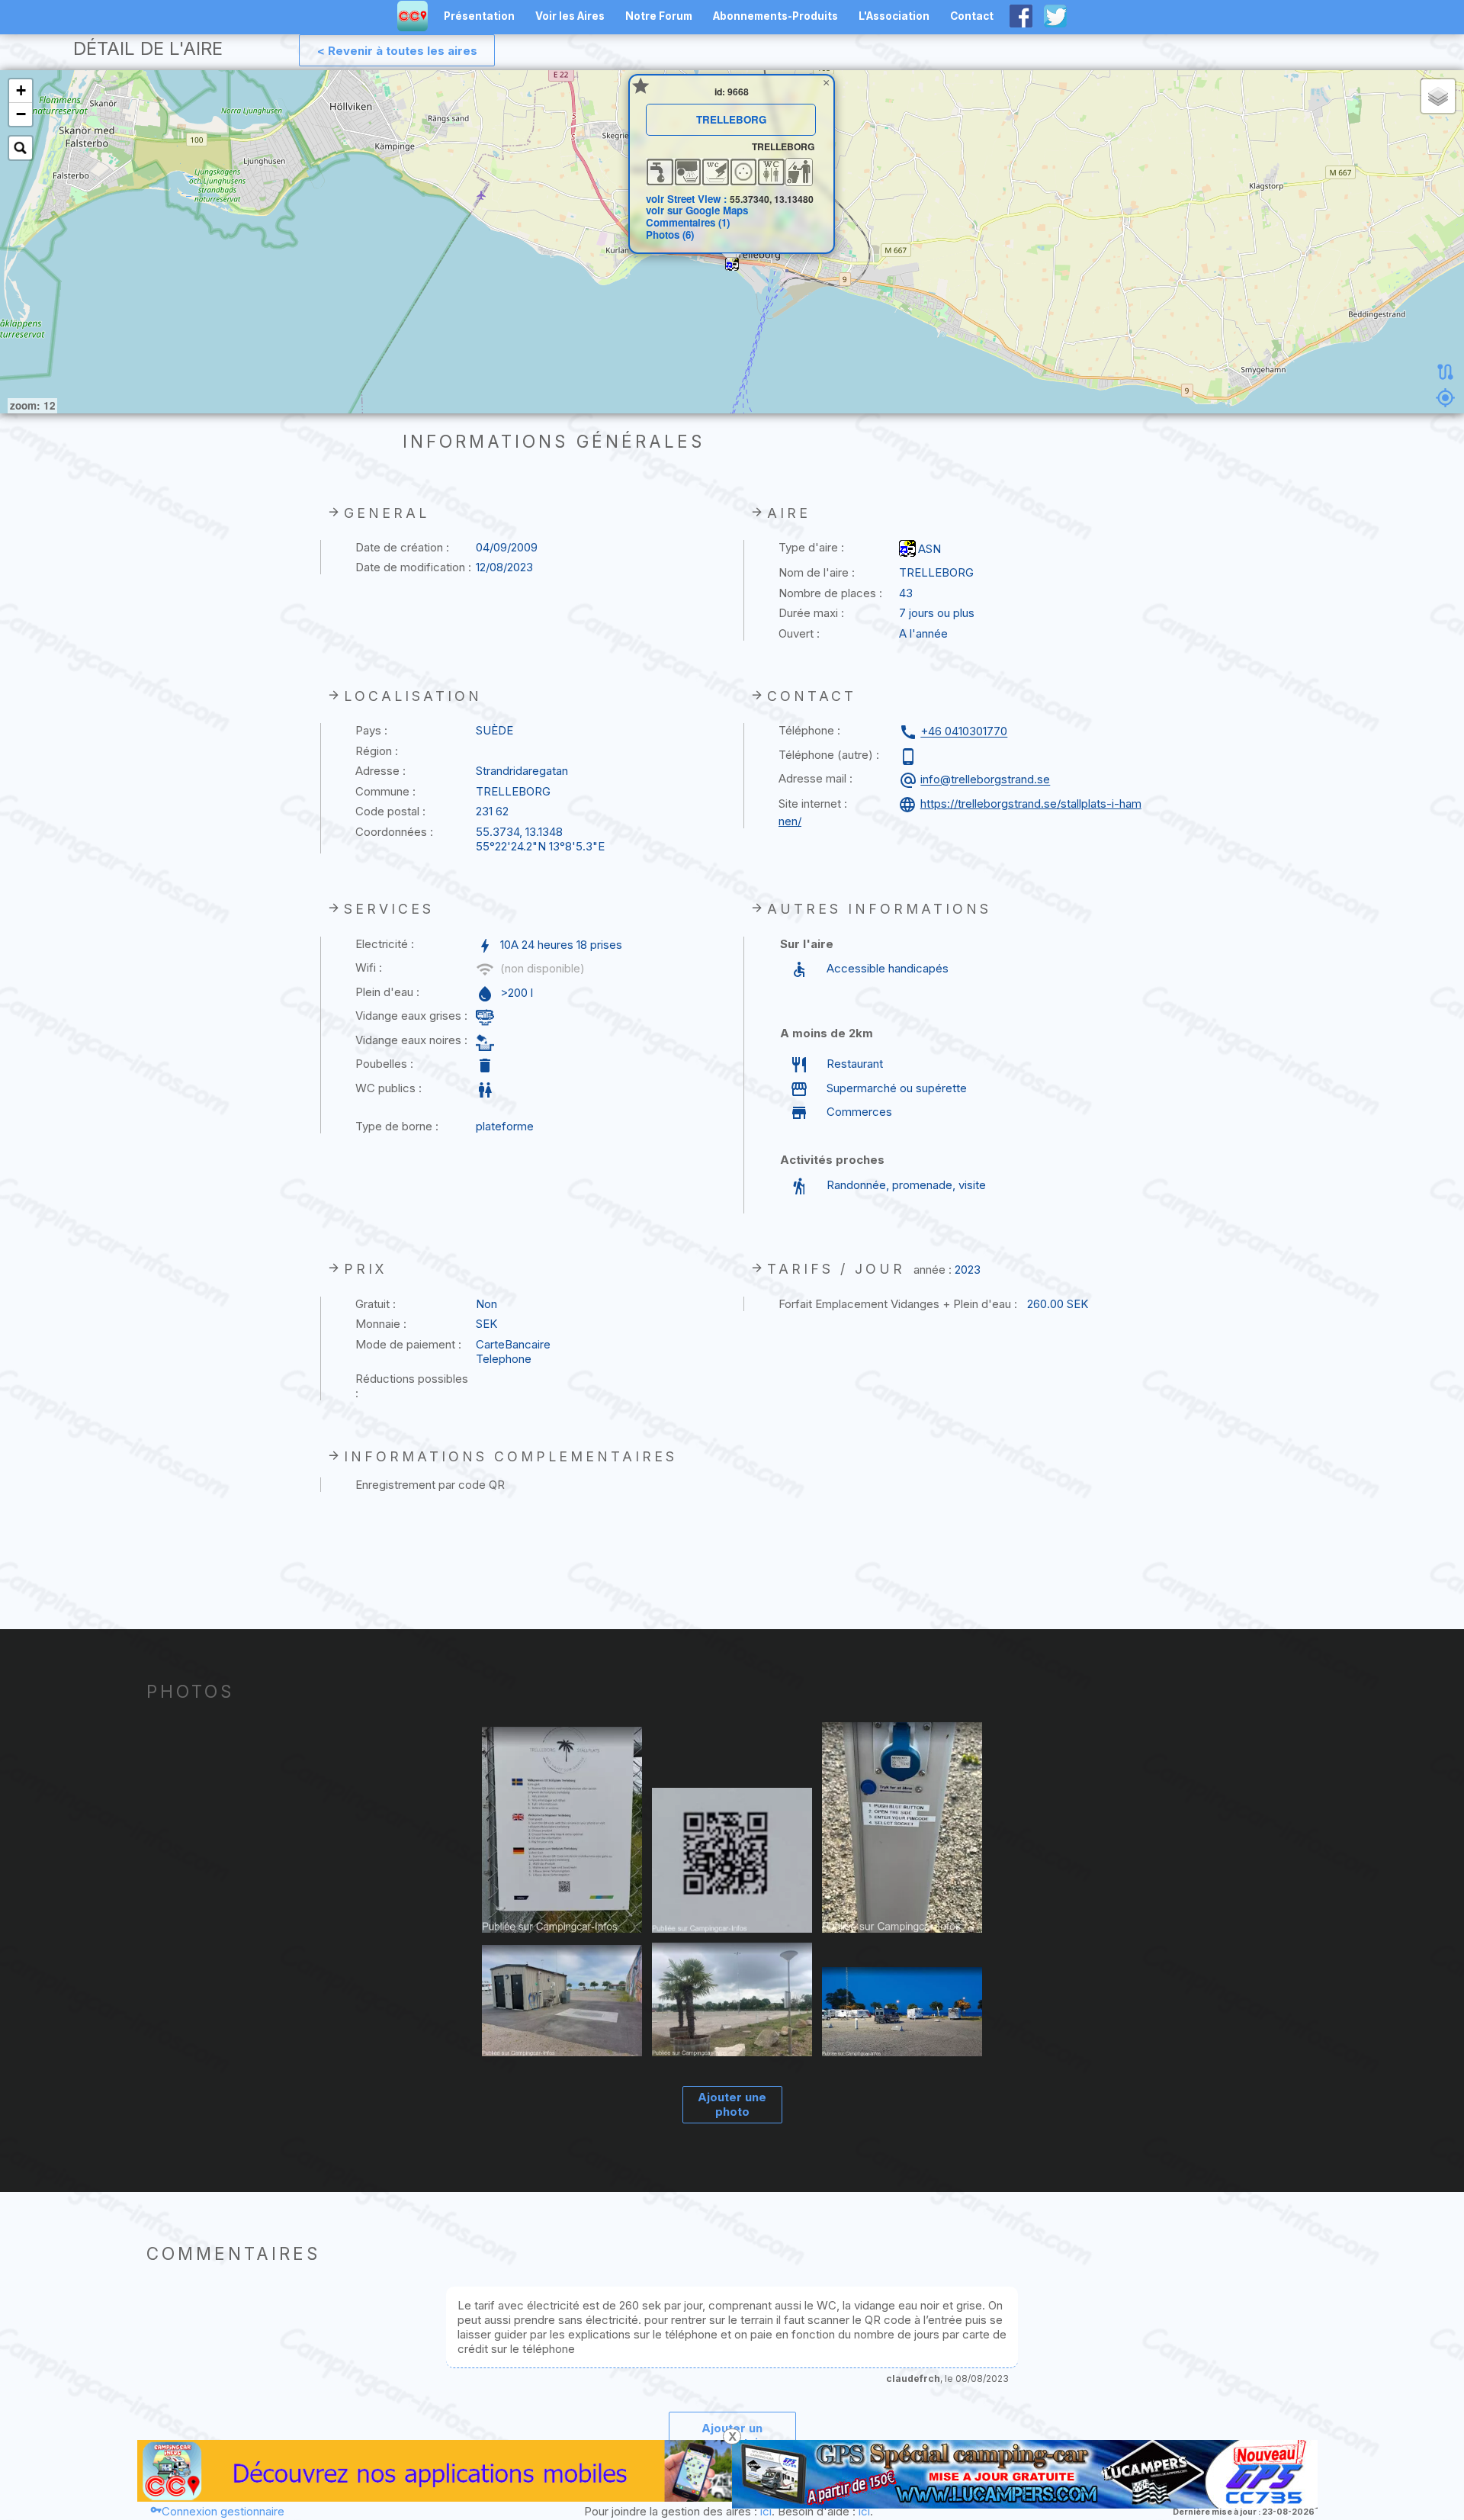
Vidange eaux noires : (411, 1040)
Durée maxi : (811, 613)
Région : (377, 751)
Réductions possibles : (412, 1386)
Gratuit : (376, 1304)
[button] (732, 264)
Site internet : (813, 804)
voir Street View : (688, 199)
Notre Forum (659, 16)
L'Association (894, 16)
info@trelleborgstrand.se (985, 780)
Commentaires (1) (688, 222)
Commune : (385, 791)
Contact (972, 16)
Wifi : (369, 967)
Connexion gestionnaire (223, 2511)
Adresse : (380, 771)
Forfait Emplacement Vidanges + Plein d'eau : (898, 1304)
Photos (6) (670, 235)
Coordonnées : (394, 832)
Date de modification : (413, 567)
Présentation (479, 16)
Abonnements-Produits (775, 16)
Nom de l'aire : (817, 572)
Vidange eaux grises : (411, 1016)
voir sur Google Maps (697, 210)
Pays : (371, 730)
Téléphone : (809, 730)
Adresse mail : (815, 778)
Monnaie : (381, 1324)
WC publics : (388, 1088)
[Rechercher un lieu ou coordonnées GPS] (21, 148)
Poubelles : (384, 1064)
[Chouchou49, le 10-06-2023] (562, 1831)
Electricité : (385, 944)
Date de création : (402, 547)
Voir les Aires (570, 16)
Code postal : (390, 811)
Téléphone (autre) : (829, 755)
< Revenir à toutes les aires (397, 51)
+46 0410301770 (964, 732)
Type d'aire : (811, 547)
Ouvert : (799, 633)
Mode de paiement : (408, 1344)
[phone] (910, 757)
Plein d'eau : (387, 992)
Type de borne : (397, 1126)
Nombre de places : (830, 593)
